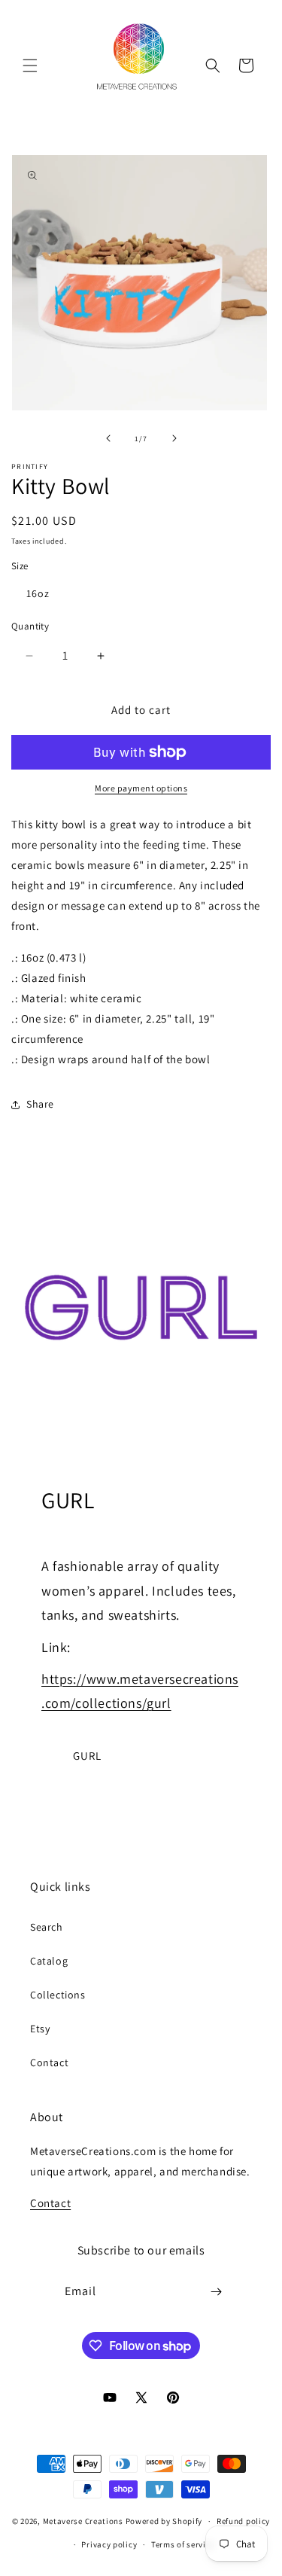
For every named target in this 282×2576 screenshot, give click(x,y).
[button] (30, 66)
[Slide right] (174, 438)
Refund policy (243, 2521)
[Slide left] (108, 438)
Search (47, 1927)
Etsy (40, 2029)
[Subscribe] (216, 2292)
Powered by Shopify (164, 2521)
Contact (49, 2062)
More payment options (141, 788)
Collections (58, 1995)
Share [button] (40, 1104)
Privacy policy (109, 2544)
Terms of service (183, 2544)
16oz (38, 593)
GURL (87, 1756)
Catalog (49, 1961)
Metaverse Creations (83, 2521)
